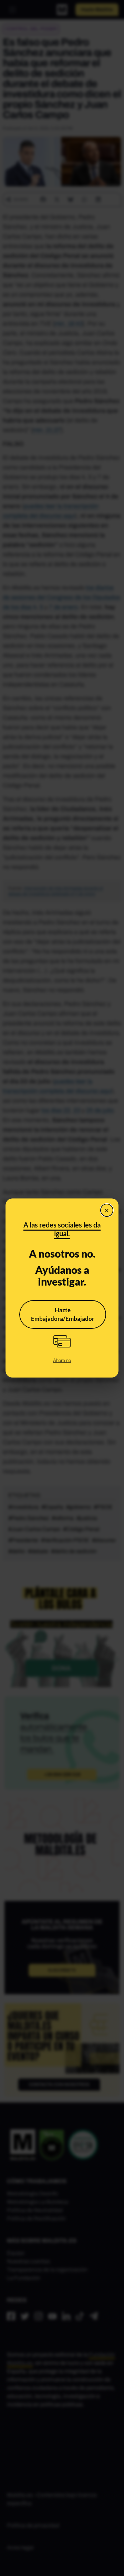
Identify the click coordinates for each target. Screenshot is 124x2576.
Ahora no (62, 1360)
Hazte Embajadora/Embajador (63, 1314)
